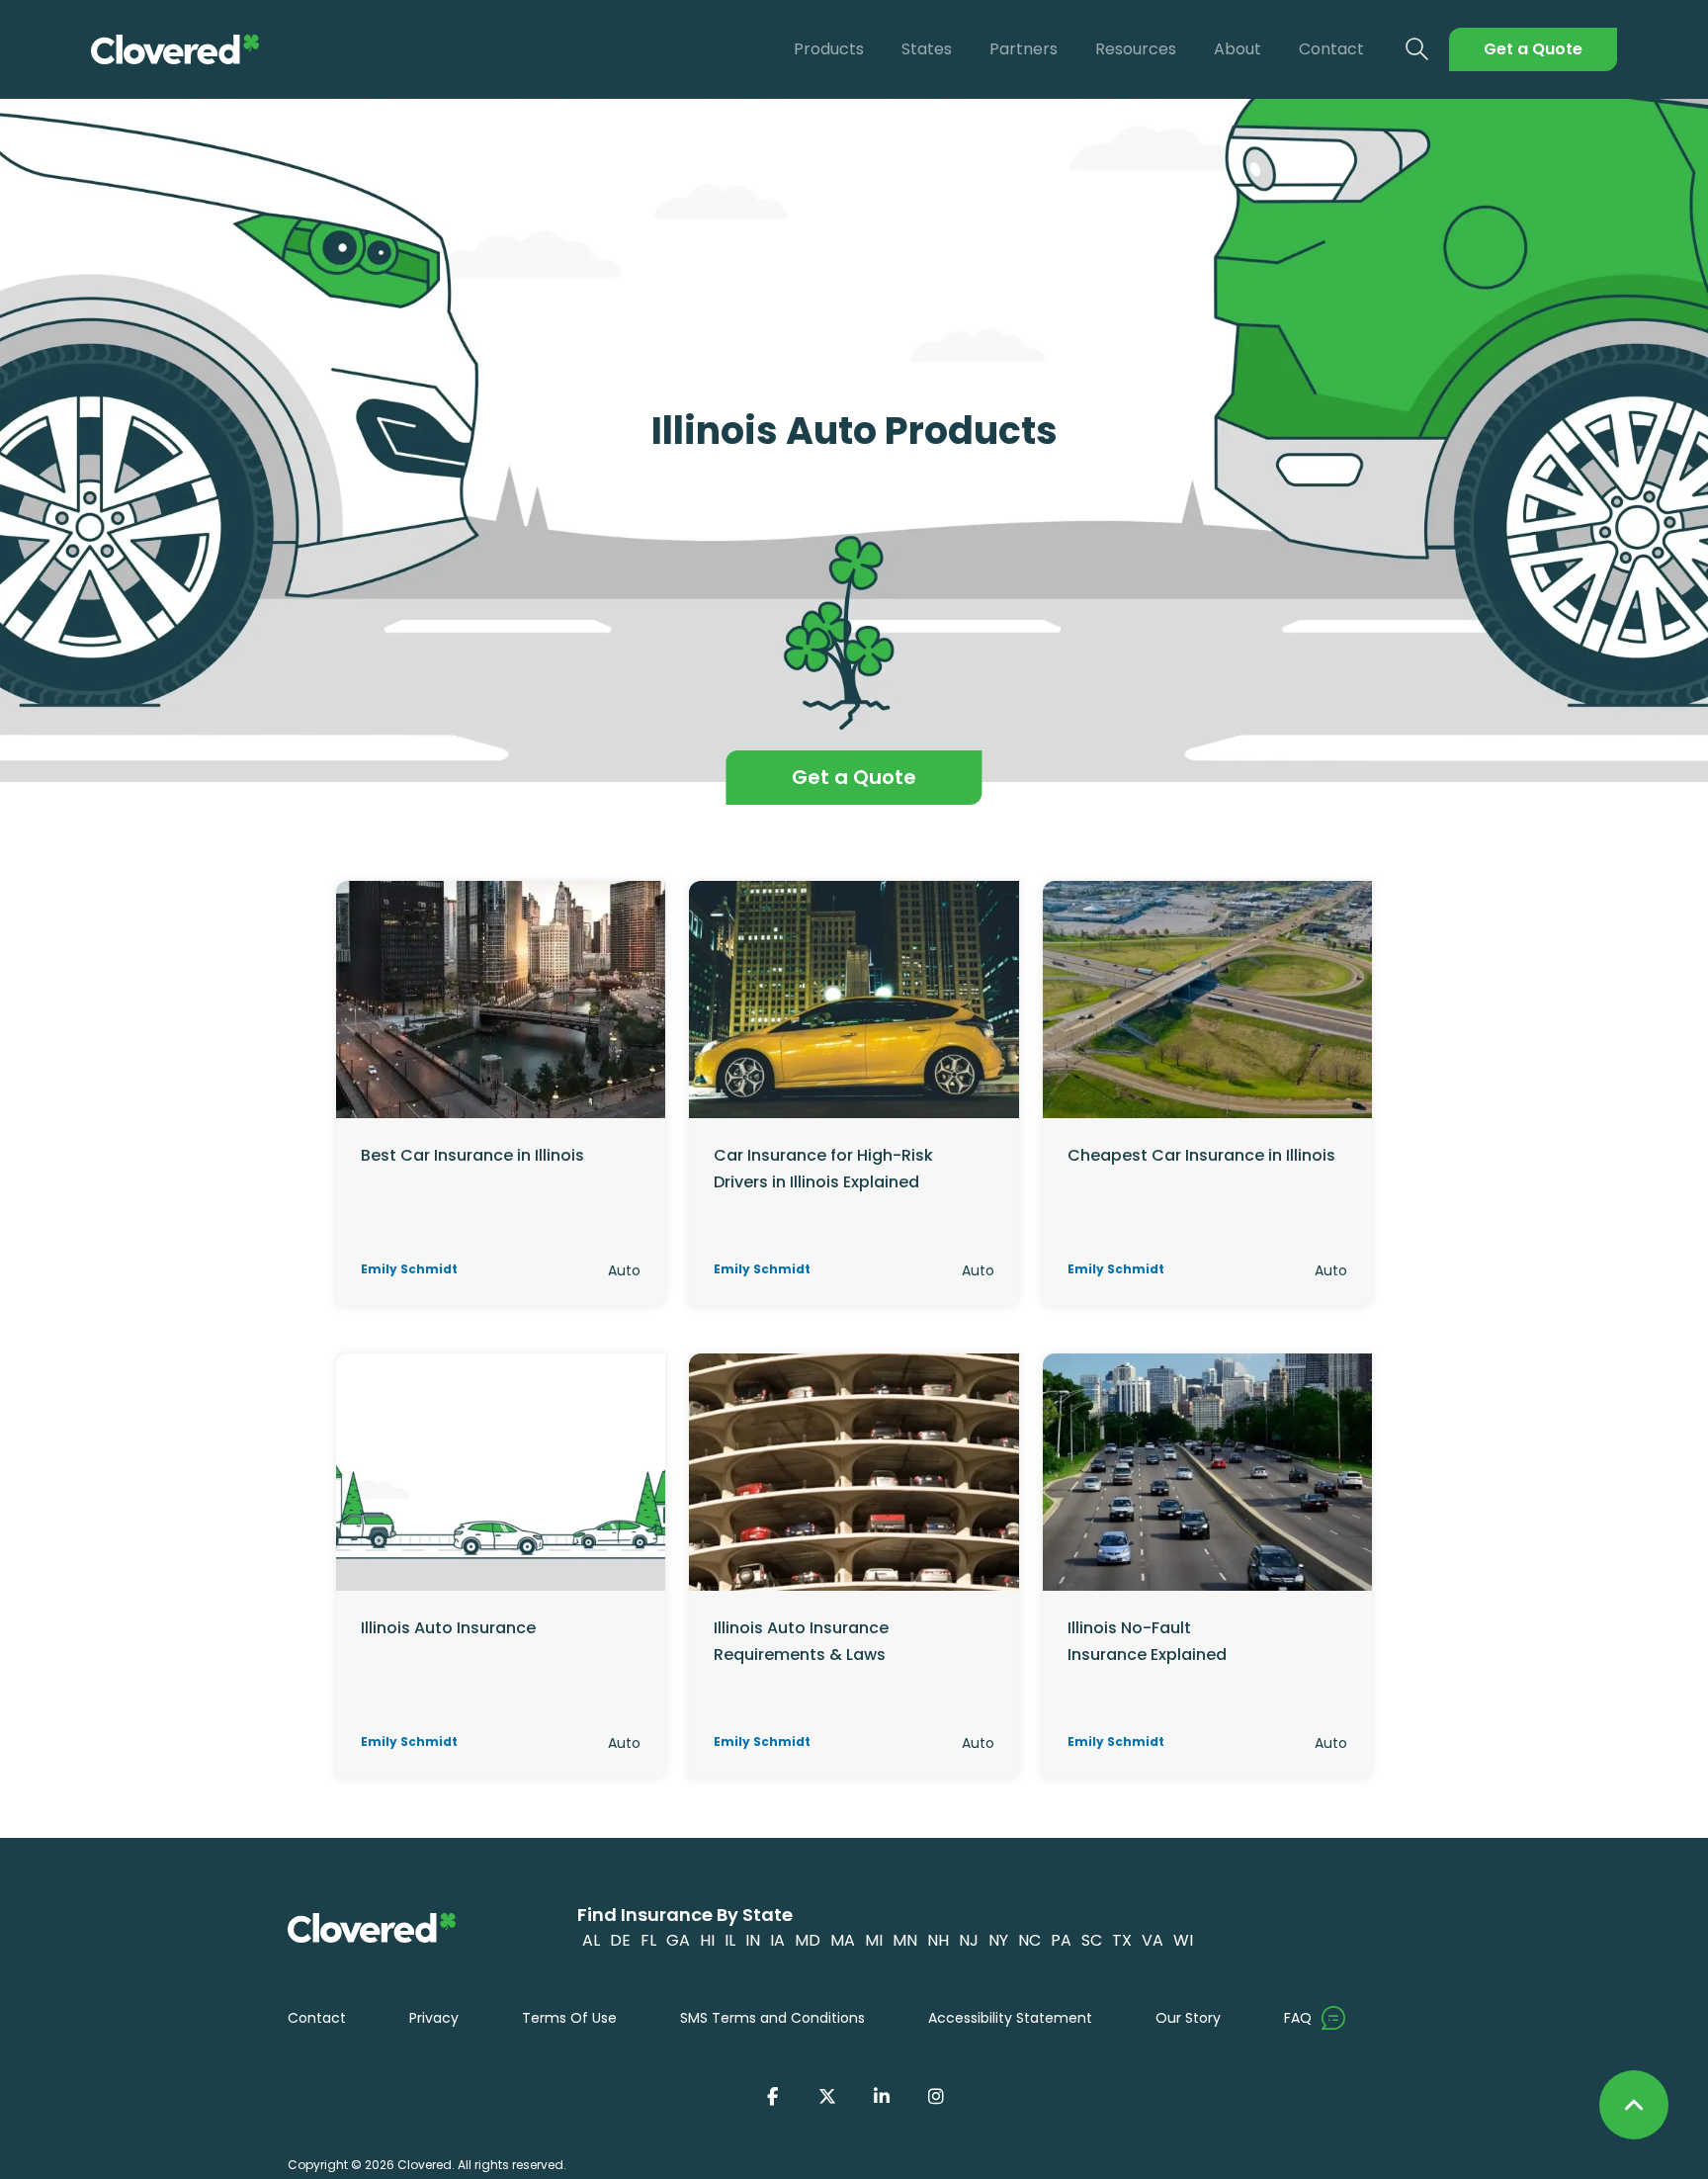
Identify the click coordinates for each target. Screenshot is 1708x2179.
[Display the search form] (1417, 50)
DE (620, 1940)
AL (591, 1940)
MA (843, 1940)
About (1238, 49)
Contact (1331, 49)
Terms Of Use (569, 2018)
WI (1183, 1940)
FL (648, 1940)
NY (998, 1940)
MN (905, 1940)
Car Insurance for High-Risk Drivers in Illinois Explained (823, 1168)
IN (753, 1940)
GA (678, 1940)
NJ (969, 1940)
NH (938, 1940)
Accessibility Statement (1010, 2018)
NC (1029, 1940)
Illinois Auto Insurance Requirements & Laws (801, 1641)
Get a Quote (1533, 49)
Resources (1136, 49)
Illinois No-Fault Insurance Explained (1147, 1641)
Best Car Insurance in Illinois (472, 1155)
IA (777, 1940)
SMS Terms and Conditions (772, 2018)
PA (1061, 1940)
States (927, 49)
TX (1122, 1940)
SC (1092, 1940)
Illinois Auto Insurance (448, 1628)
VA (1153, 1940)
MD (808, 1940)
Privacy (434, 2018)
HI (707, 1940)
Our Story (1188, 2018)
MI (874, 1940)
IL (730, 1940)
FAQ (1298, 2018)
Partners (1024, 49)
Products (829, 49)
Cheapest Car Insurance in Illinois (1201, 1155)
